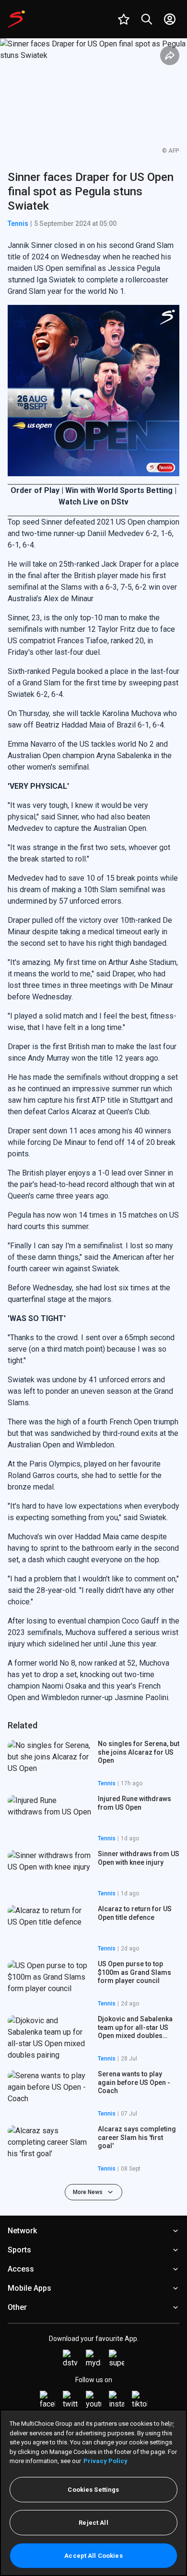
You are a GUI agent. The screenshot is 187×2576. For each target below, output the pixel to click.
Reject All (93, 2523)
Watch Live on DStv (93, 502)
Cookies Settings (93, 2490)
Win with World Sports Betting (120, 490)
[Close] (172, 2425)
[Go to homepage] (16, 19)
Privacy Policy (105, 2461)
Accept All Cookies (93, 2556)
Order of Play (36, 490)
